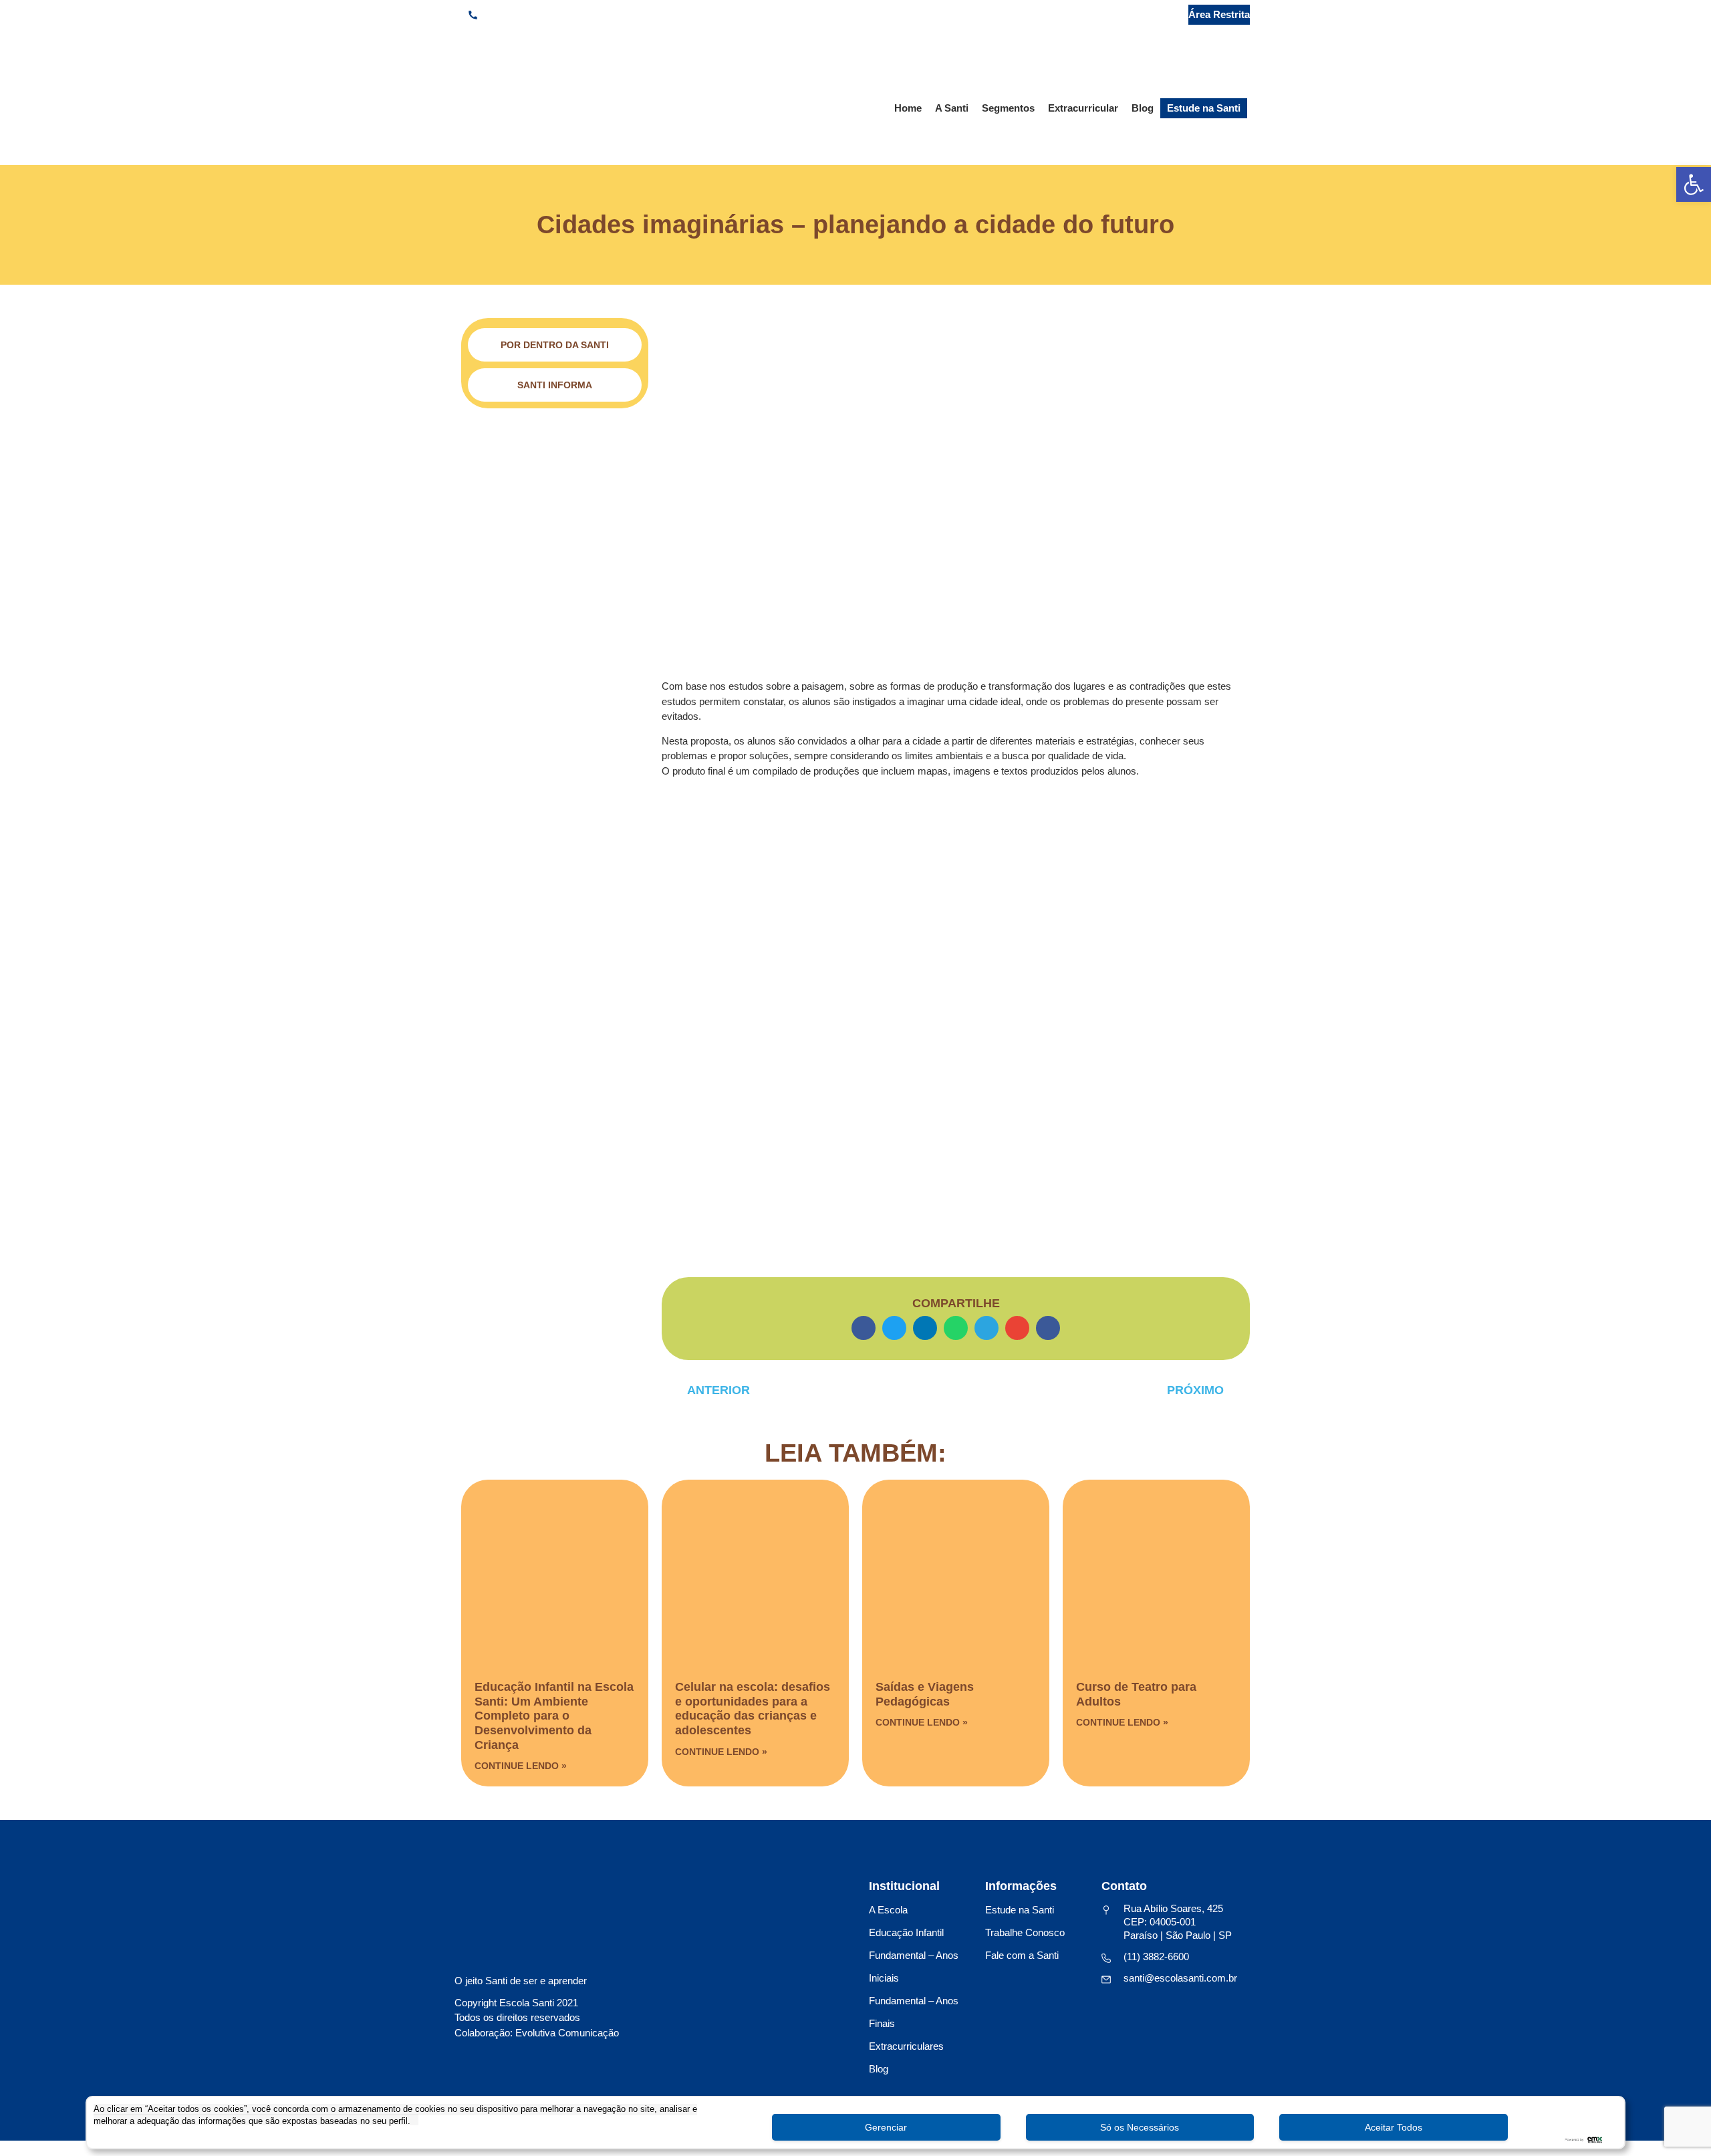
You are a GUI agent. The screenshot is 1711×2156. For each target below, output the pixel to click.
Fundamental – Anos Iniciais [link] (914, 1967)
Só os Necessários (1140, 2127)
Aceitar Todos (1394, 2127)
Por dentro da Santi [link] (555, 345)
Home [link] (908, 108)
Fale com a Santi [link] (1022, 1955)
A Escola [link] (888, 1910)
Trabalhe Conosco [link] (1025, 1932)
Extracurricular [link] (1083, 108)
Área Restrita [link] (1219, 14)
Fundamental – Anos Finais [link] (914, 2012)
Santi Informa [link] (555, 385)
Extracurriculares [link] (906, 2046)
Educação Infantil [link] (906, 1932)
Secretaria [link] (1139, 14)
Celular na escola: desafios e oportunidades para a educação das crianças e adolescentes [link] (753, 1709)
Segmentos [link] (1008, 108)
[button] (864, 1328)
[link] (1694, 184)
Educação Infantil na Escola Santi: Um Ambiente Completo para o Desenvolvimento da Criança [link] (554, 1716)
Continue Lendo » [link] (521, 1766)
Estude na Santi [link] (1204, 108)
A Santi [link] (952, 108)
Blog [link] (1143, 108)
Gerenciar (886, 2127)
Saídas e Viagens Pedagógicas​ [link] (925, 1694)
